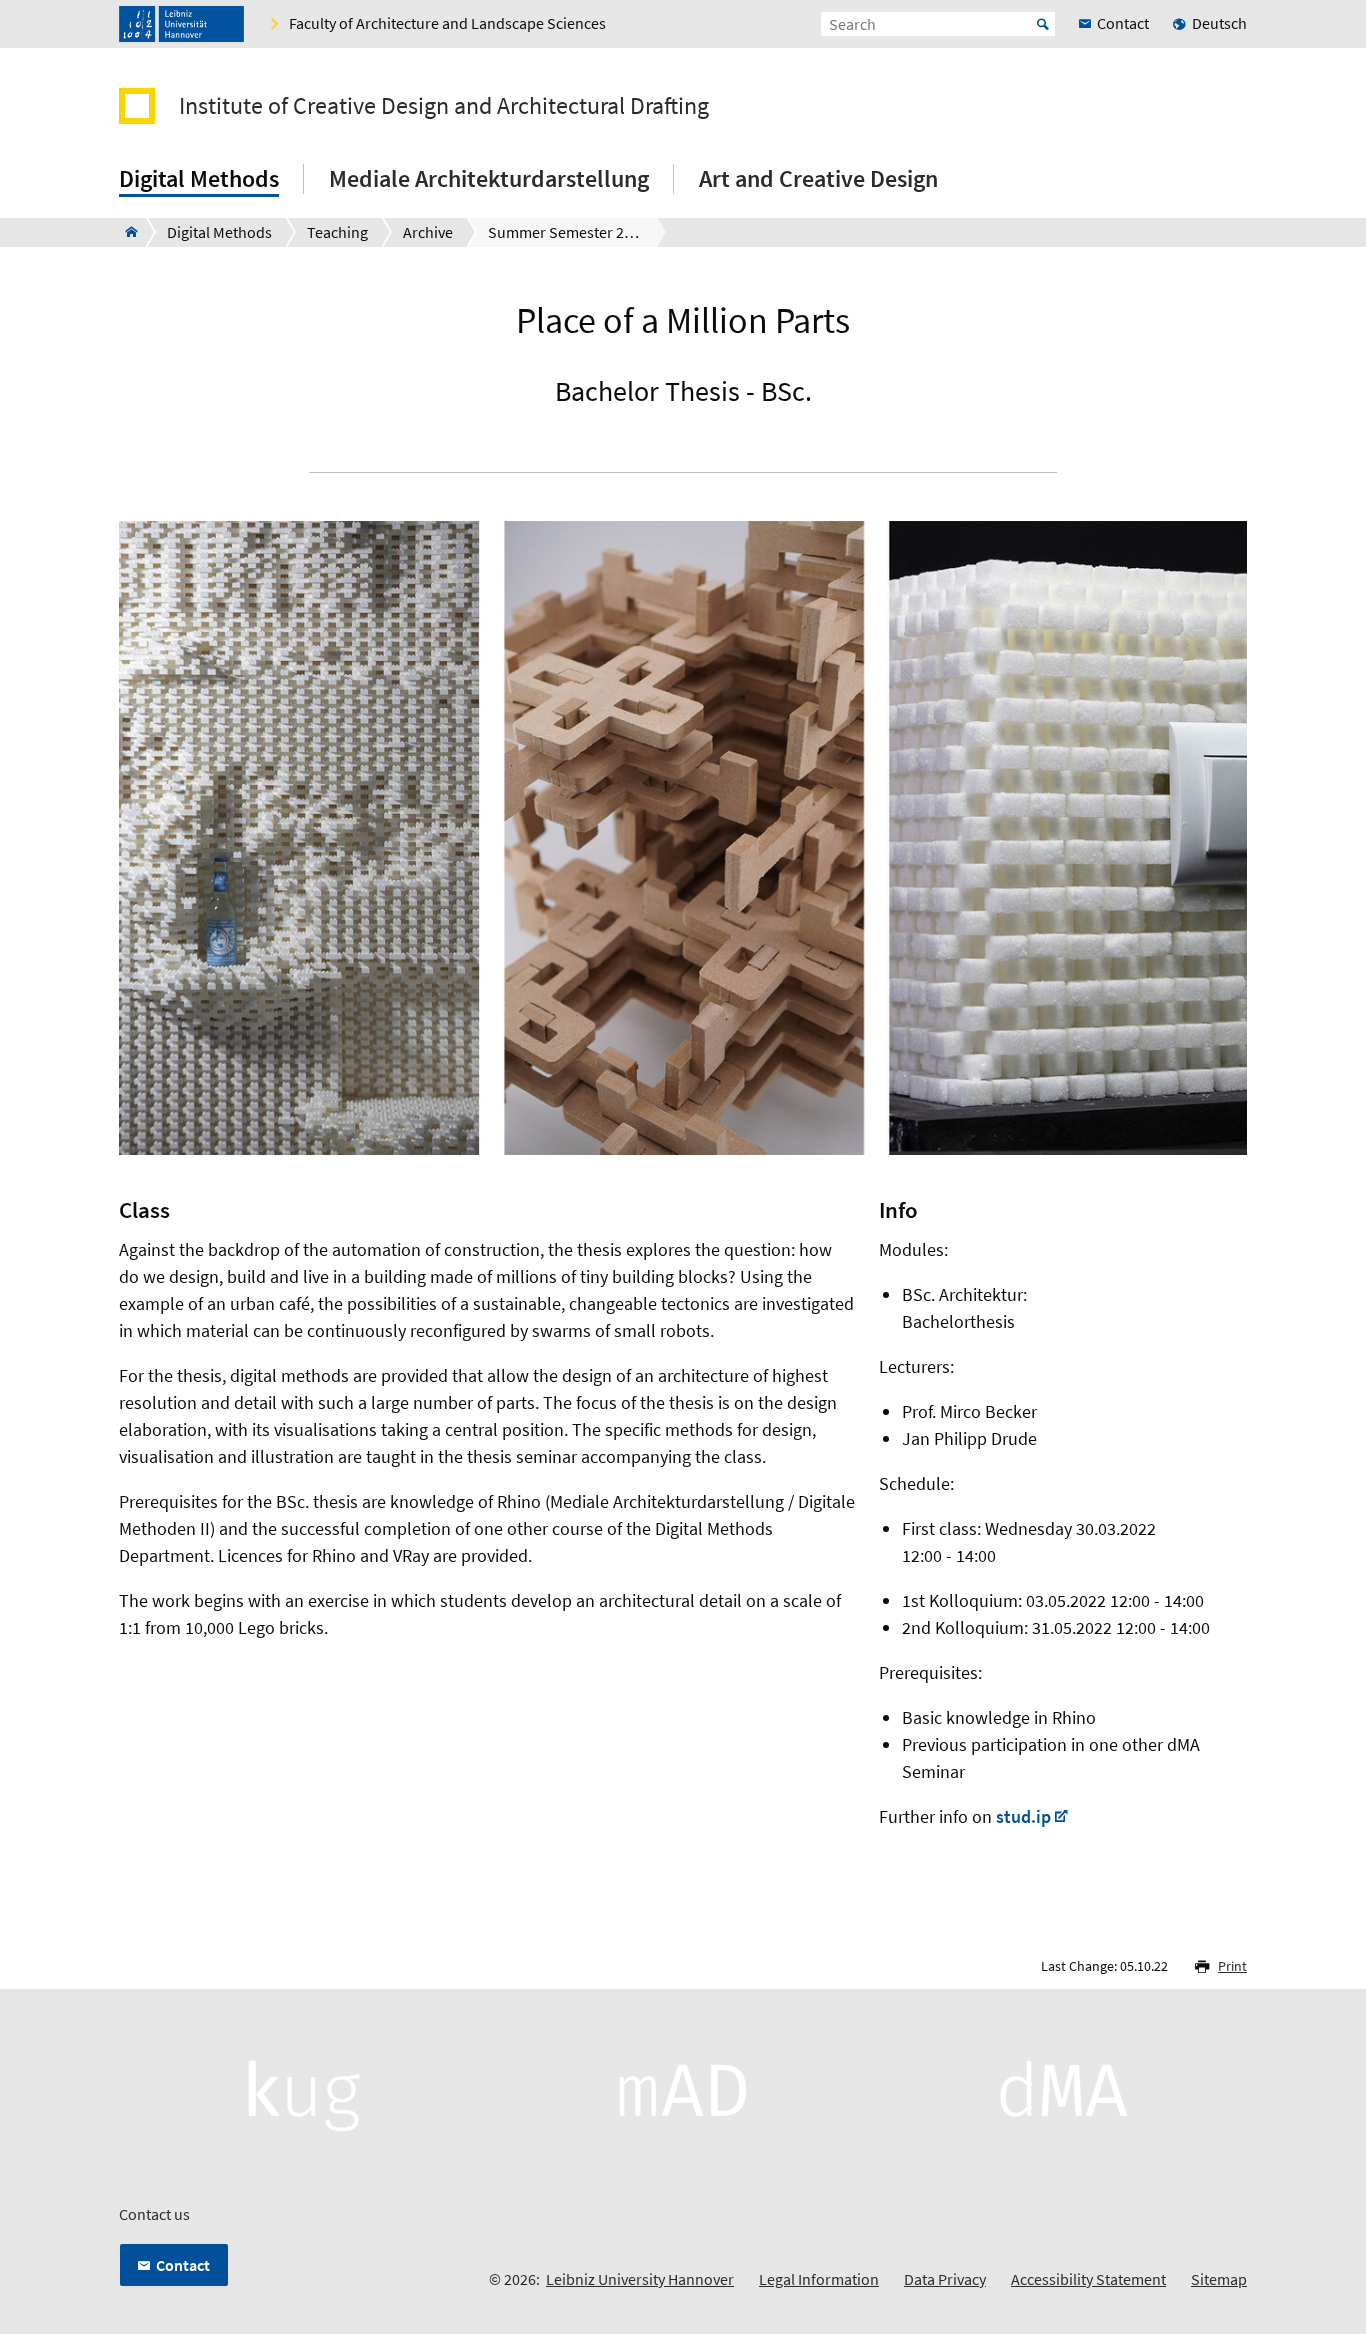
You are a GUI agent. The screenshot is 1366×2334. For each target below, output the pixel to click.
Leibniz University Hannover (640, 2279)
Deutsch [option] (1219, 23)
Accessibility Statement (1088, 2279)
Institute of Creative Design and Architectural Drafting (444, 106)
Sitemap (1219, 2279)
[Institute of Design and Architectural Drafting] (125, 232)
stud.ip (1023, 1816)
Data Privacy (945, 2279)
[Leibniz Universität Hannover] (181, 24)
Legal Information (819, 2279)
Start (1043, 24)
